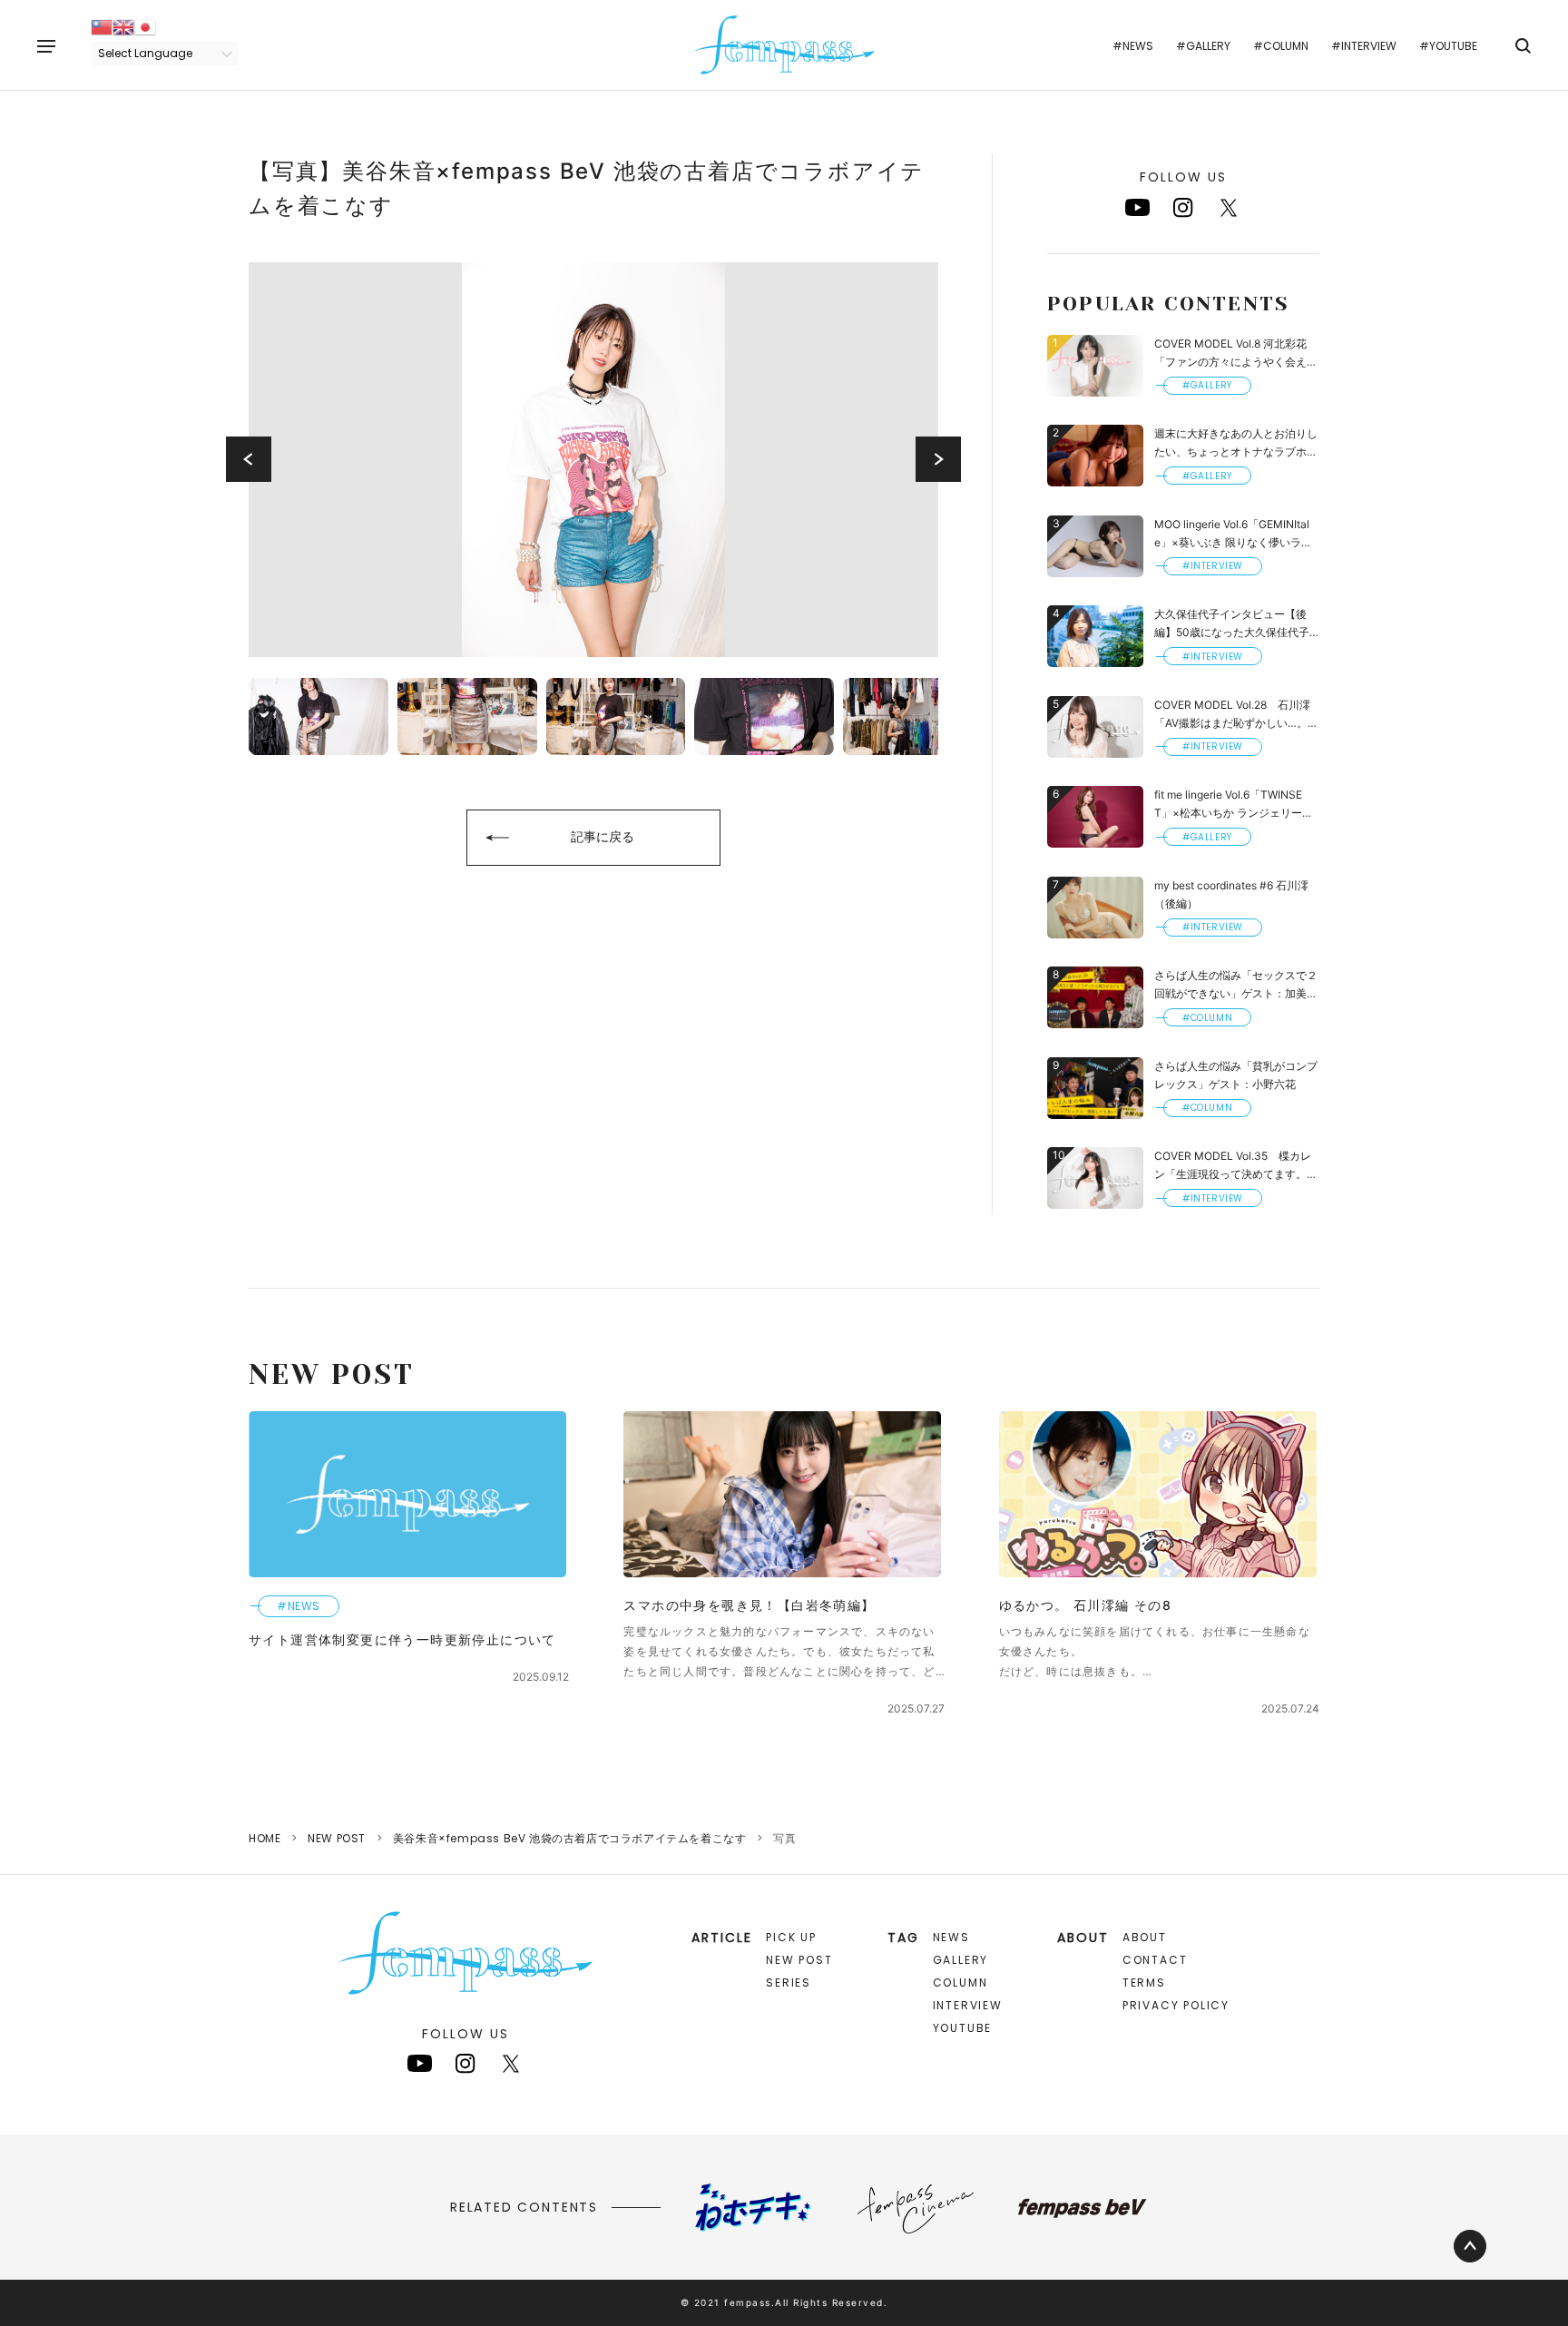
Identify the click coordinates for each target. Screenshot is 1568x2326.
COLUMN (960, 1982)
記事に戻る (603, 836)
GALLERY (961, 1960)
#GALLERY (1203, 46)
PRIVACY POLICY (1176, 2005)
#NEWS (1133, 46)
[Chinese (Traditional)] (102, 26)
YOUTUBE (963, 2028)
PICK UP (791, 1937)
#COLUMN (1281, 46)
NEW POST (337, 1838)
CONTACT (1155, 1960)
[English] (123, 26)
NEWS (951, 1937)
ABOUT (1145, 1937)
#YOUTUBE (1448, 46)
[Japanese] (145, 26)
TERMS (1144, 1982)
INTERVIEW (968, 2005)
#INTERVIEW (1364, 46)
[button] (249, 459)
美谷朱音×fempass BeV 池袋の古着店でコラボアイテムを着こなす (570, 1838)
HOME (265, 1838)
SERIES (789, 1982)
